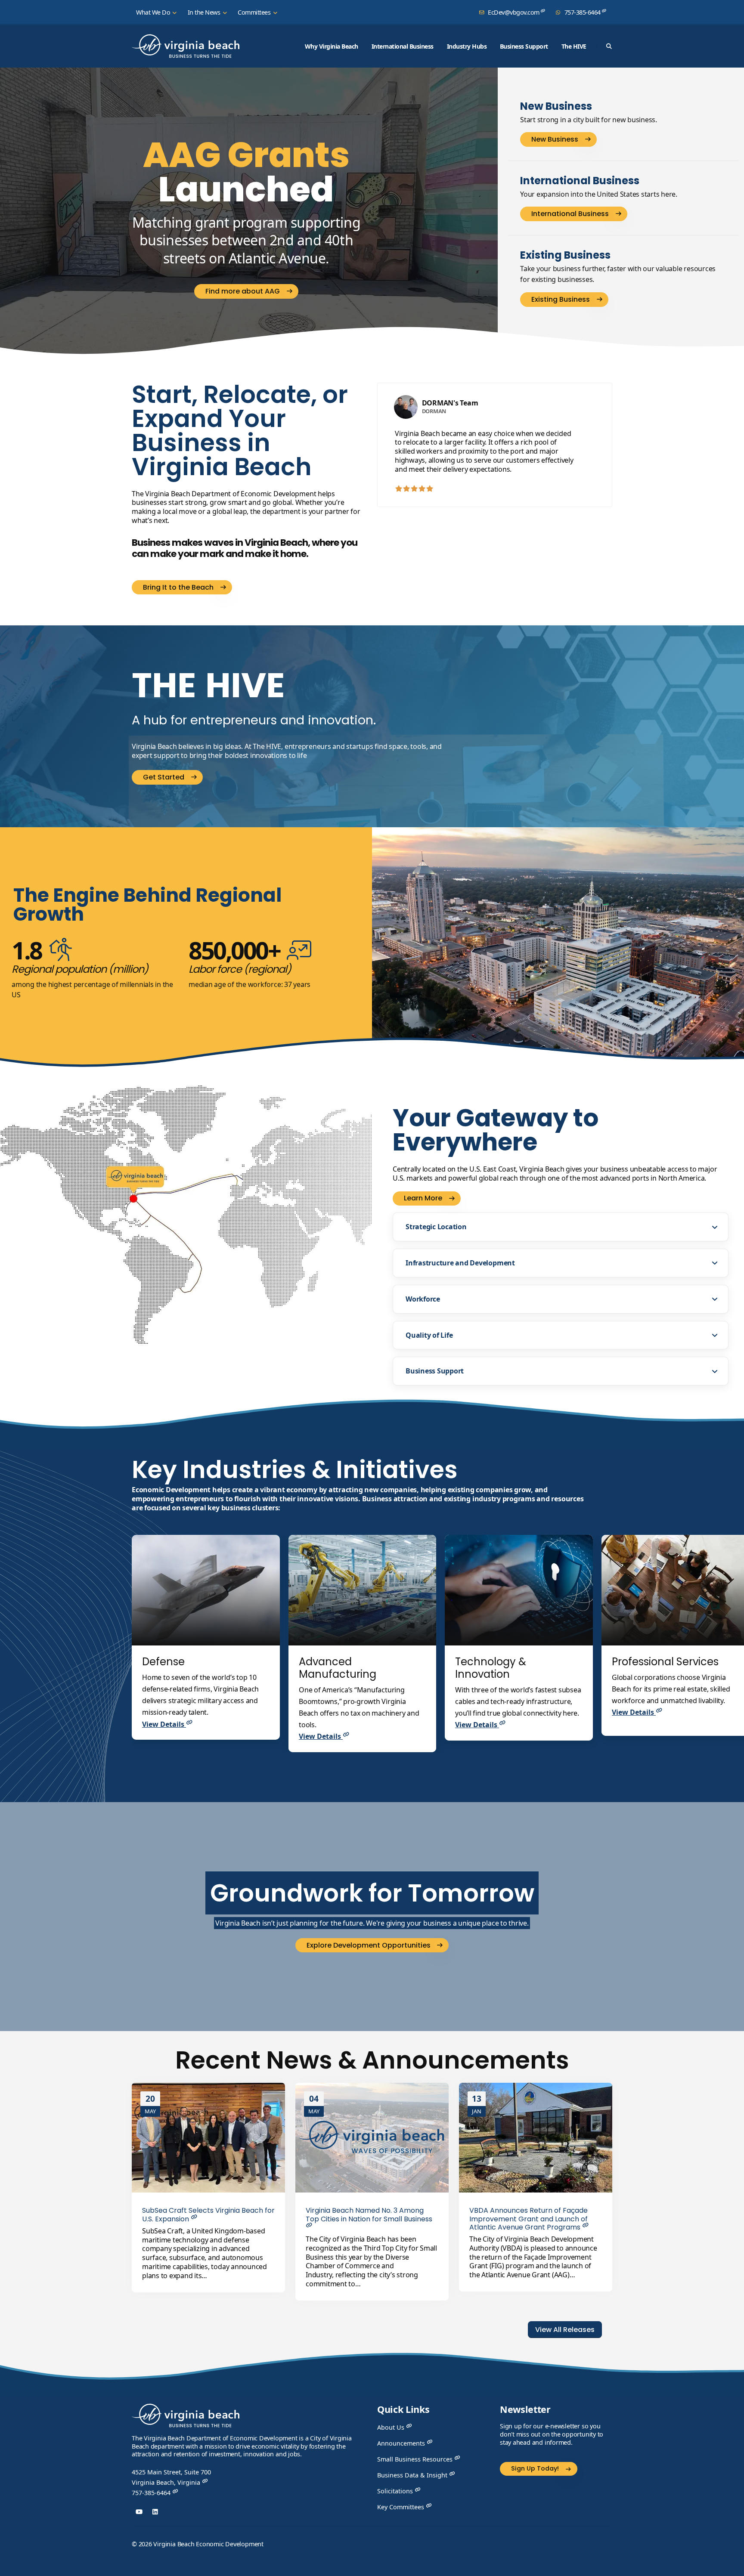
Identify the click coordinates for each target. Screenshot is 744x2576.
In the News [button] (205, 12)
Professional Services (665, 1662)
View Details (164, 1724)
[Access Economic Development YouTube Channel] (139, 2512)
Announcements (402, 2443)
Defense (163, 1662)
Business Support (524, 46)
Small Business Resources (416, 2459)
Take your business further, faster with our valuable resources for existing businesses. (618, 274)
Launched (246, 172)
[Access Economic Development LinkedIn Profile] (155, 2512)
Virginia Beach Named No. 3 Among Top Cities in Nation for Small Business (369, 2214)
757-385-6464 (582, 12)
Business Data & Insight (413, 2475)
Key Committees (401, 2507)
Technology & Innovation (491, 1668)
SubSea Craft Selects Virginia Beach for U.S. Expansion (208, 2214)
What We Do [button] (154, 12)
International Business (403, 46)
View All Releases (565, 2330)
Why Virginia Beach (332, 46)
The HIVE (574, 46)
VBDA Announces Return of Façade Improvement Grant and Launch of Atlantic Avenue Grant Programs (529, 2219)
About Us (392, 2427)
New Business (556, 107)
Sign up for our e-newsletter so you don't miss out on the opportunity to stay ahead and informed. (552, 2434)
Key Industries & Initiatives (295, 1470)
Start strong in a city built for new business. (589, 120)
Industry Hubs (467, 46)
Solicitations (396, 2491)
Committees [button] (255, 12)
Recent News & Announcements (372, 2060)
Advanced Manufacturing (338, 1668)
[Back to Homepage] (186, 2418)
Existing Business (565, 255)
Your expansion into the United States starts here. (599, 194)
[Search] (609, 46)
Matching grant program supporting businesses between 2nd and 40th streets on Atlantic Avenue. (246, 240)
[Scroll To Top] (729, 2566)
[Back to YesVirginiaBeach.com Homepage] (186, 46)
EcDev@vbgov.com (514, 12)
